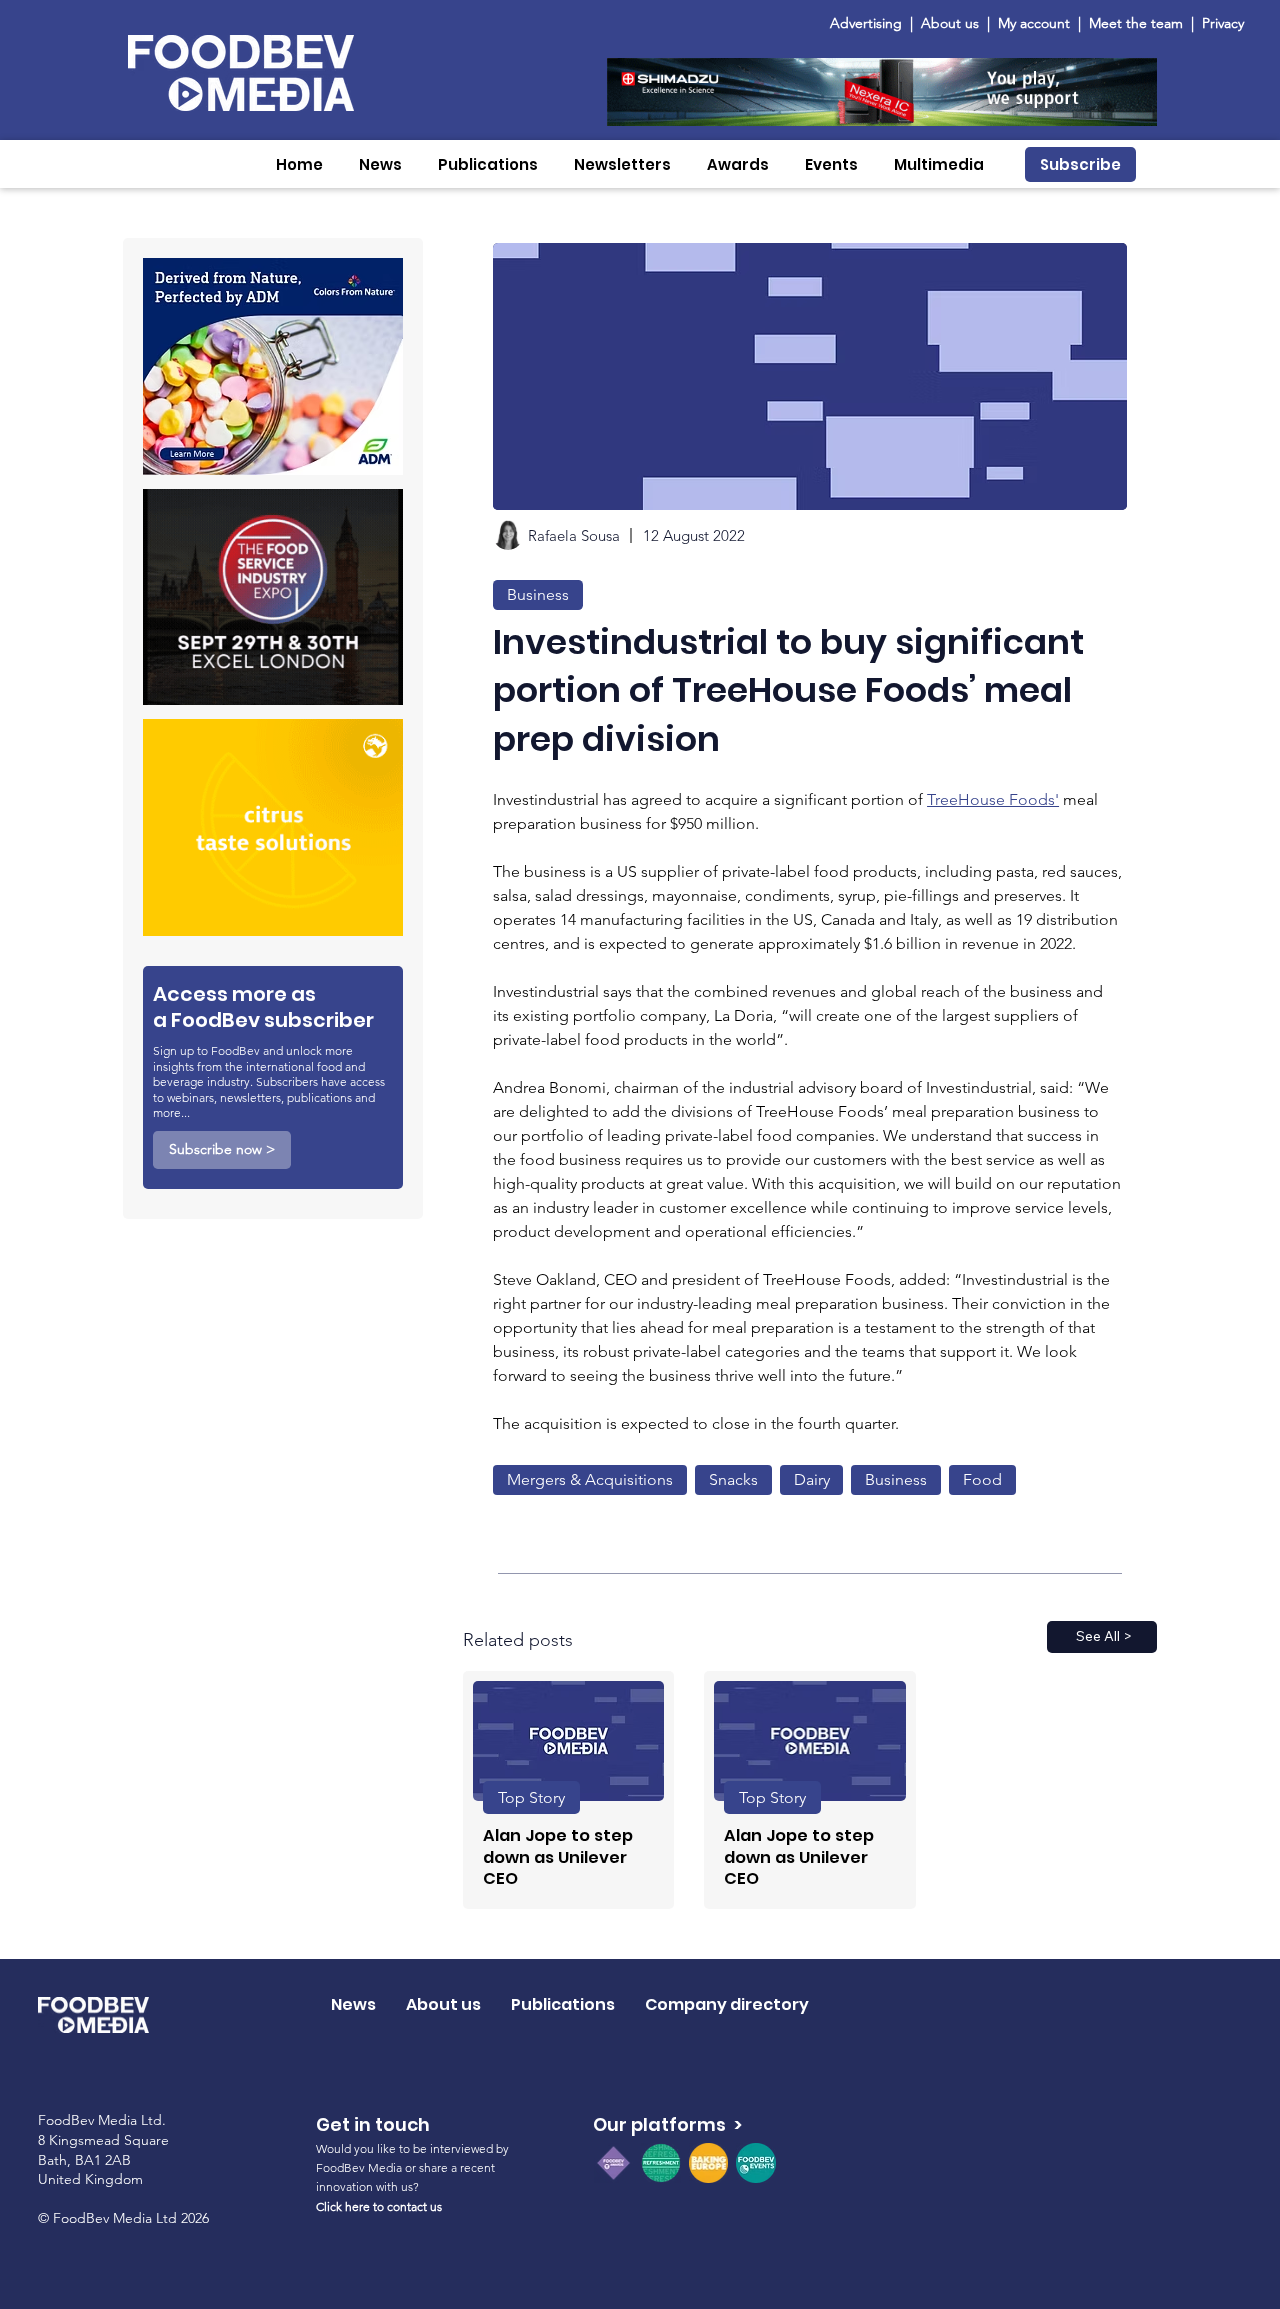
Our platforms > (667, 2124)
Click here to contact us (379, 2206)
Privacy (1223, 23)
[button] (380, 164)
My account (1034, 23)
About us (950, 23)
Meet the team (1138, 23)
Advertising (870, 23)
